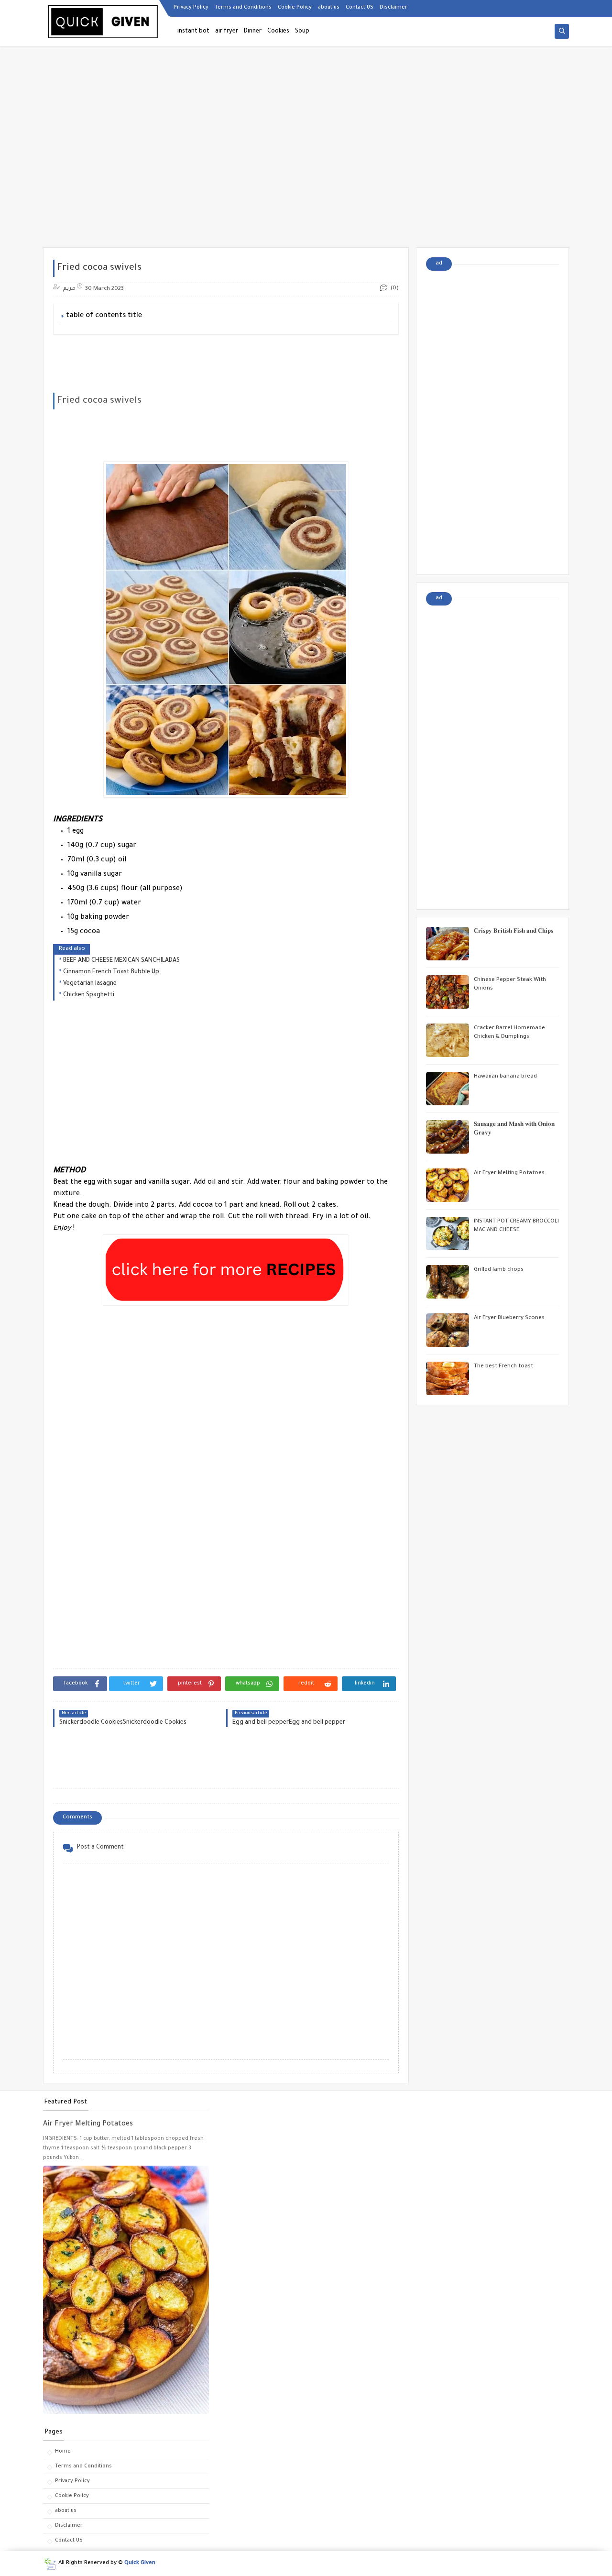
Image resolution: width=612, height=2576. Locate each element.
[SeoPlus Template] (49, 2564)
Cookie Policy (295, 8)
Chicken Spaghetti (89, 995)
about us (329, 8)
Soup (302, 32)
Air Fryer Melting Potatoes (509, 1173)
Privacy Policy (191, 8)
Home (63, 2452)
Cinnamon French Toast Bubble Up (111, 972)
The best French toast (503, 1367)
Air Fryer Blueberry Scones (509, 1318)
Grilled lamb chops (499, 1270)
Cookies (278, 32)
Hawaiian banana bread (505, 1077)
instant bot (193, 32)
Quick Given (140, 2563)
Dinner (253, 32)
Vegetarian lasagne (90, 984)
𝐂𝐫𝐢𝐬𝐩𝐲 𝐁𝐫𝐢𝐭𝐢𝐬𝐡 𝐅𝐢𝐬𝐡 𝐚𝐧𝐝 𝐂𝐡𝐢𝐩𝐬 (514, 932)
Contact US (360, 8)
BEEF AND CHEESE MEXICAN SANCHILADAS (121, 961)
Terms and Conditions (243, 8)
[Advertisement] (306, 173)
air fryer (227, 32)
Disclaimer (393, 8)
